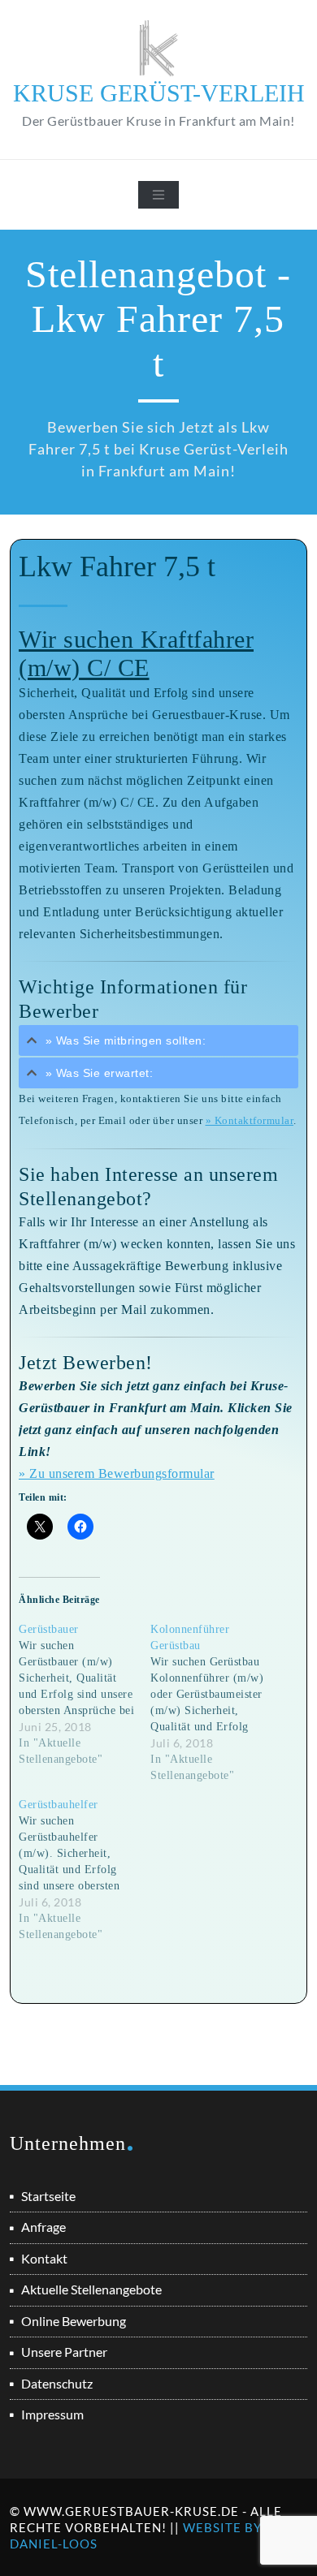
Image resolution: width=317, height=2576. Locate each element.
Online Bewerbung (74, 2321)
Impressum (52, 2414)
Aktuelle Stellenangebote (91, 2289)
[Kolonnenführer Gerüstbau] (216, 1703)
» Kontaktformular (250, 1121)
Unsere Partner (64, 2352)
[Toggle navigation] (158, 195)
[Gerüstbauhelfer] (85, 1870)
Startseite (48, 2196)
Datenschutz (57, 2383)
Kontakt (44, 2258)
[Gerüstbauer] (85, 1695)
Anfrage (43, 2227)
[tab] (158, 1040)
